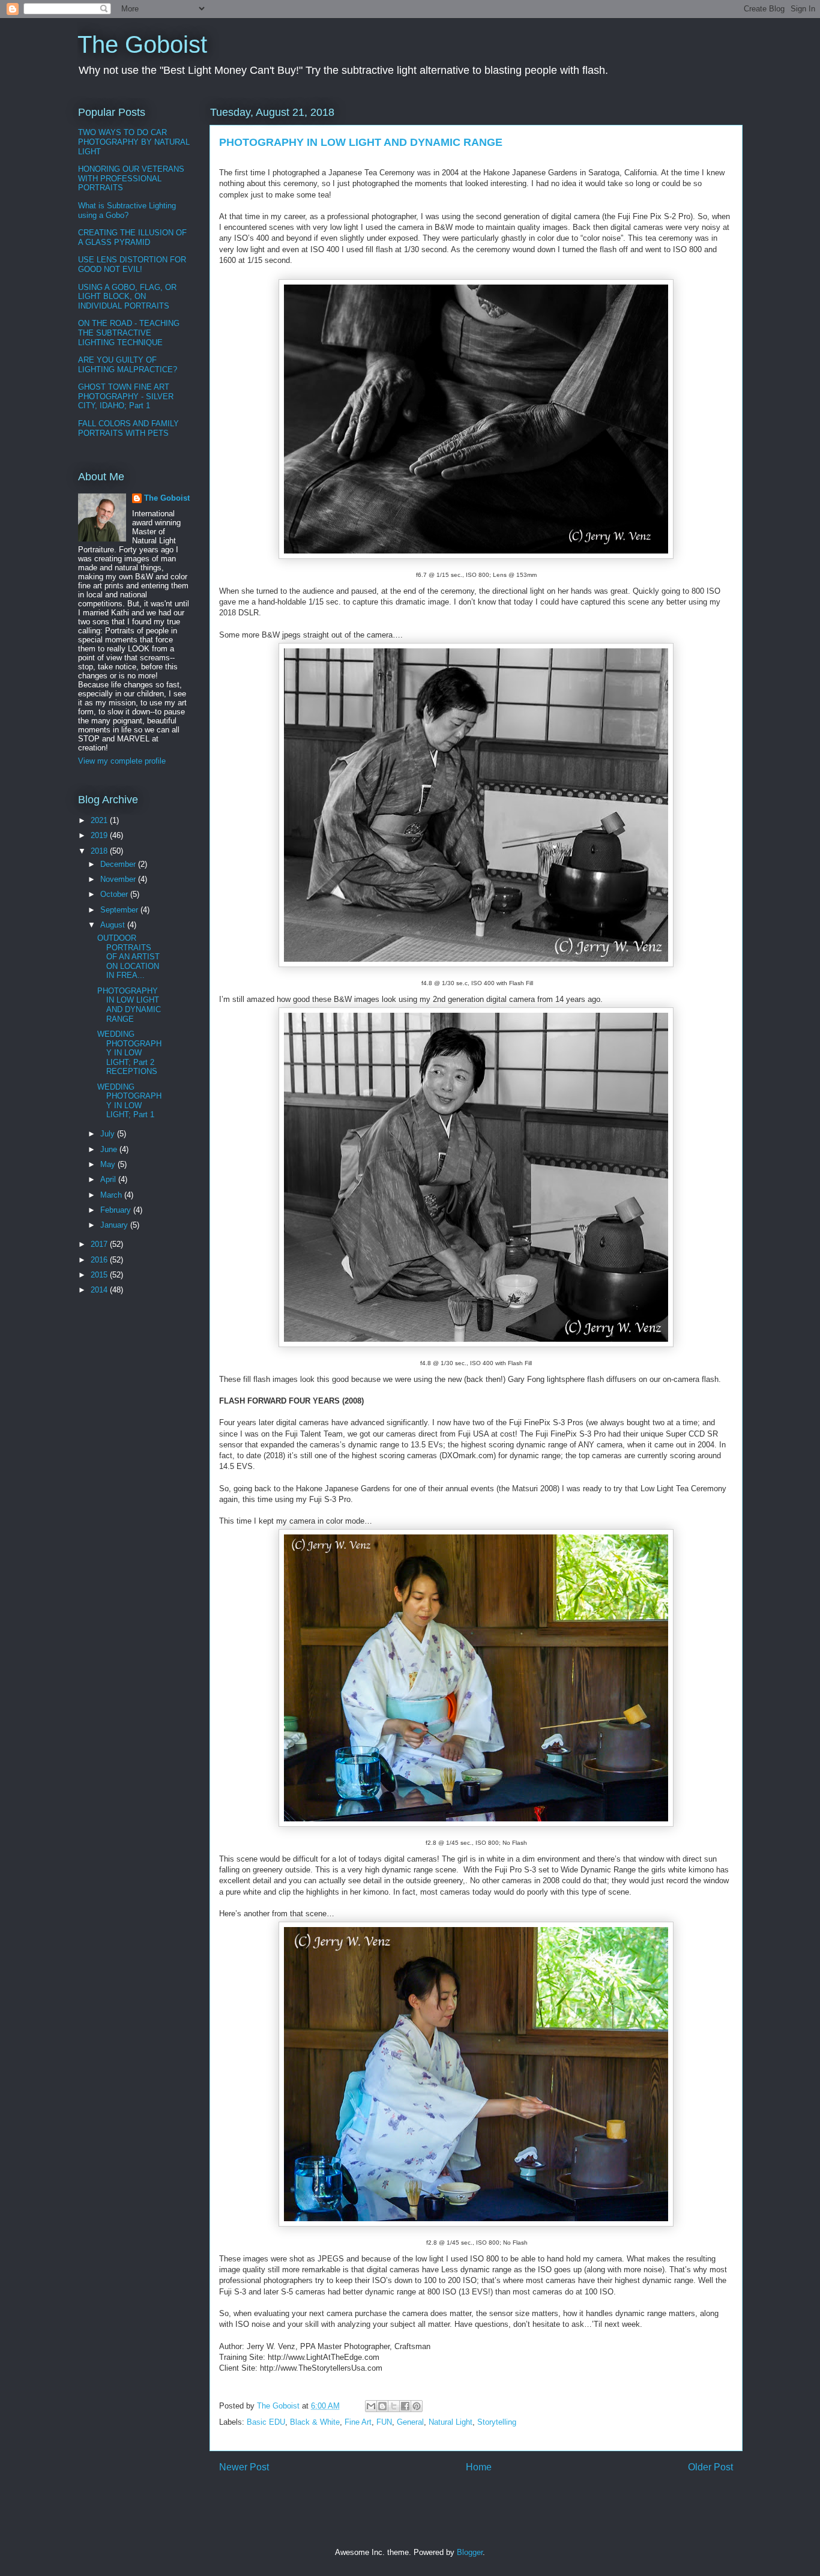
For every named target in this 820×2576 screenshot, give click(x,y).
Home (479, 2467)
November (119, 879)
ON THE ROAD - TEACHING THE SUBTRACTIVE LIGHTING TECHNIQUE (129, 333)
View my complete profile (122, 761)
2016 (100, 1260)
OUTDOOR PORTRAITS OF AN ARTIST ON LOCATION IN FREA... (128, 957)
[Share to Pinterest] (417, 2406)
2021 (100, 820)
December (119, 864)
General (410, 2422)
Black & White (315, 2422)
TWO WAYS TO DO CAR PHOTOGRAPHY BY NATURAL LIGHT (134, 142)
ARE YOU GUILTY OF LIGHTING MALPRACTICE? (128, 365)
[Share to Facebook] (405, 2406)
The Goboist (142, 44)
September (120, 910)
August (114, 925)
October (115, 894)
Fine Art (358, 2422)
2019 (100, 835)
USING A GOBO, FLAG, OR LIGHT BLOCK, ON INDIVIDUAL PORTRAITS (127, 297)
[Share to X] (394, 2406)
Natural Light (451, 2422)
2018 (100, 851)
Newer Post (244, 2467)
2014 (100, 1290)
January (115, 1225)
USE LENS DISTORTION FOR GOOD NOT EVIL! (132, 264)
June (110, 1149)
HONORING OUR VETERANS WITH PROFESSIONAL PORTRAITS (131, 178)
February (117, 1210)
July (109, 1134)
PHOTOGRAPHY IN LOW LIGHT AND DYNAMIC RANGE (129, 1005)
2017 (100, 1244)
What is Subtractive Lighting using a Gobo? (127, 210)
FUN (384, 2422)
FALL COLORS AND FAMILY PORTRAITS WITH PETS (128, 428)
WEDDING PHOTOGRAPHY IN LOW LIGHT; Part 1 (129, 1101)
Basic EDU (266, 2422)
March (112, 1195)
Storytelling (497, 2422)
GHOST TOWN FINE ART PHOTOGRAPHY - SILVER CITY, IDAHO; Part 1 (126, 396)
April (109, 1179)
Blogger (470, 2552)
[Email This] (371, 2406)
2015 (100, 1275)
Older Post (710, 2467)
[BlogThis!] (382, 2406)
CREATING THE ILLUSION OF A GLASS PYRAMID (132, 237)
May (109, 1164)
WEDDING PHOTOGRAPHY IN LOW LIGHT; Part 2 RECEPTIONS (129, 1053)
